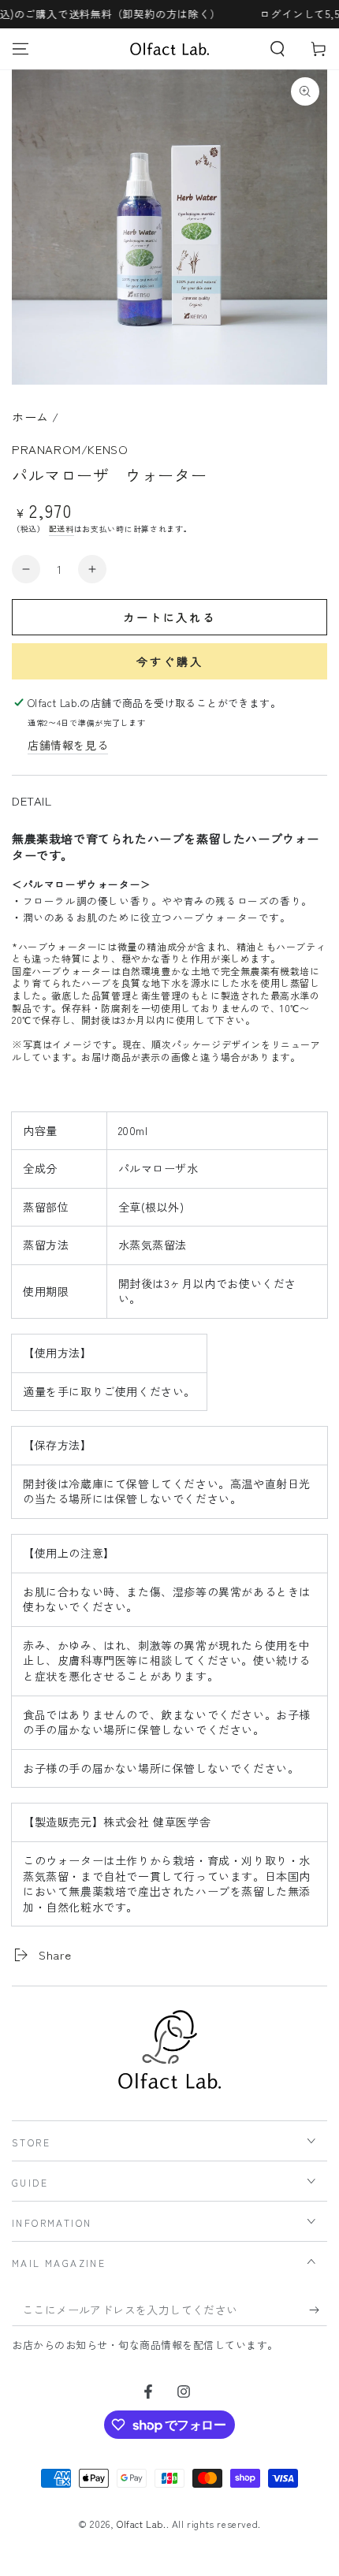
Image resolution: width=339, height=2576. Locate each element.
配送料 (61, 529)
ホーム (30, 417)
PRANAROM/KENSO (70, 449)
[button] (278, 49)
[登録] (318, 2310)
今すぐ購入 (170, 661)
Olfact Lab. (142, 2524)
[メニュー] (20, 49)
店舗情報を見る (68, 745)
